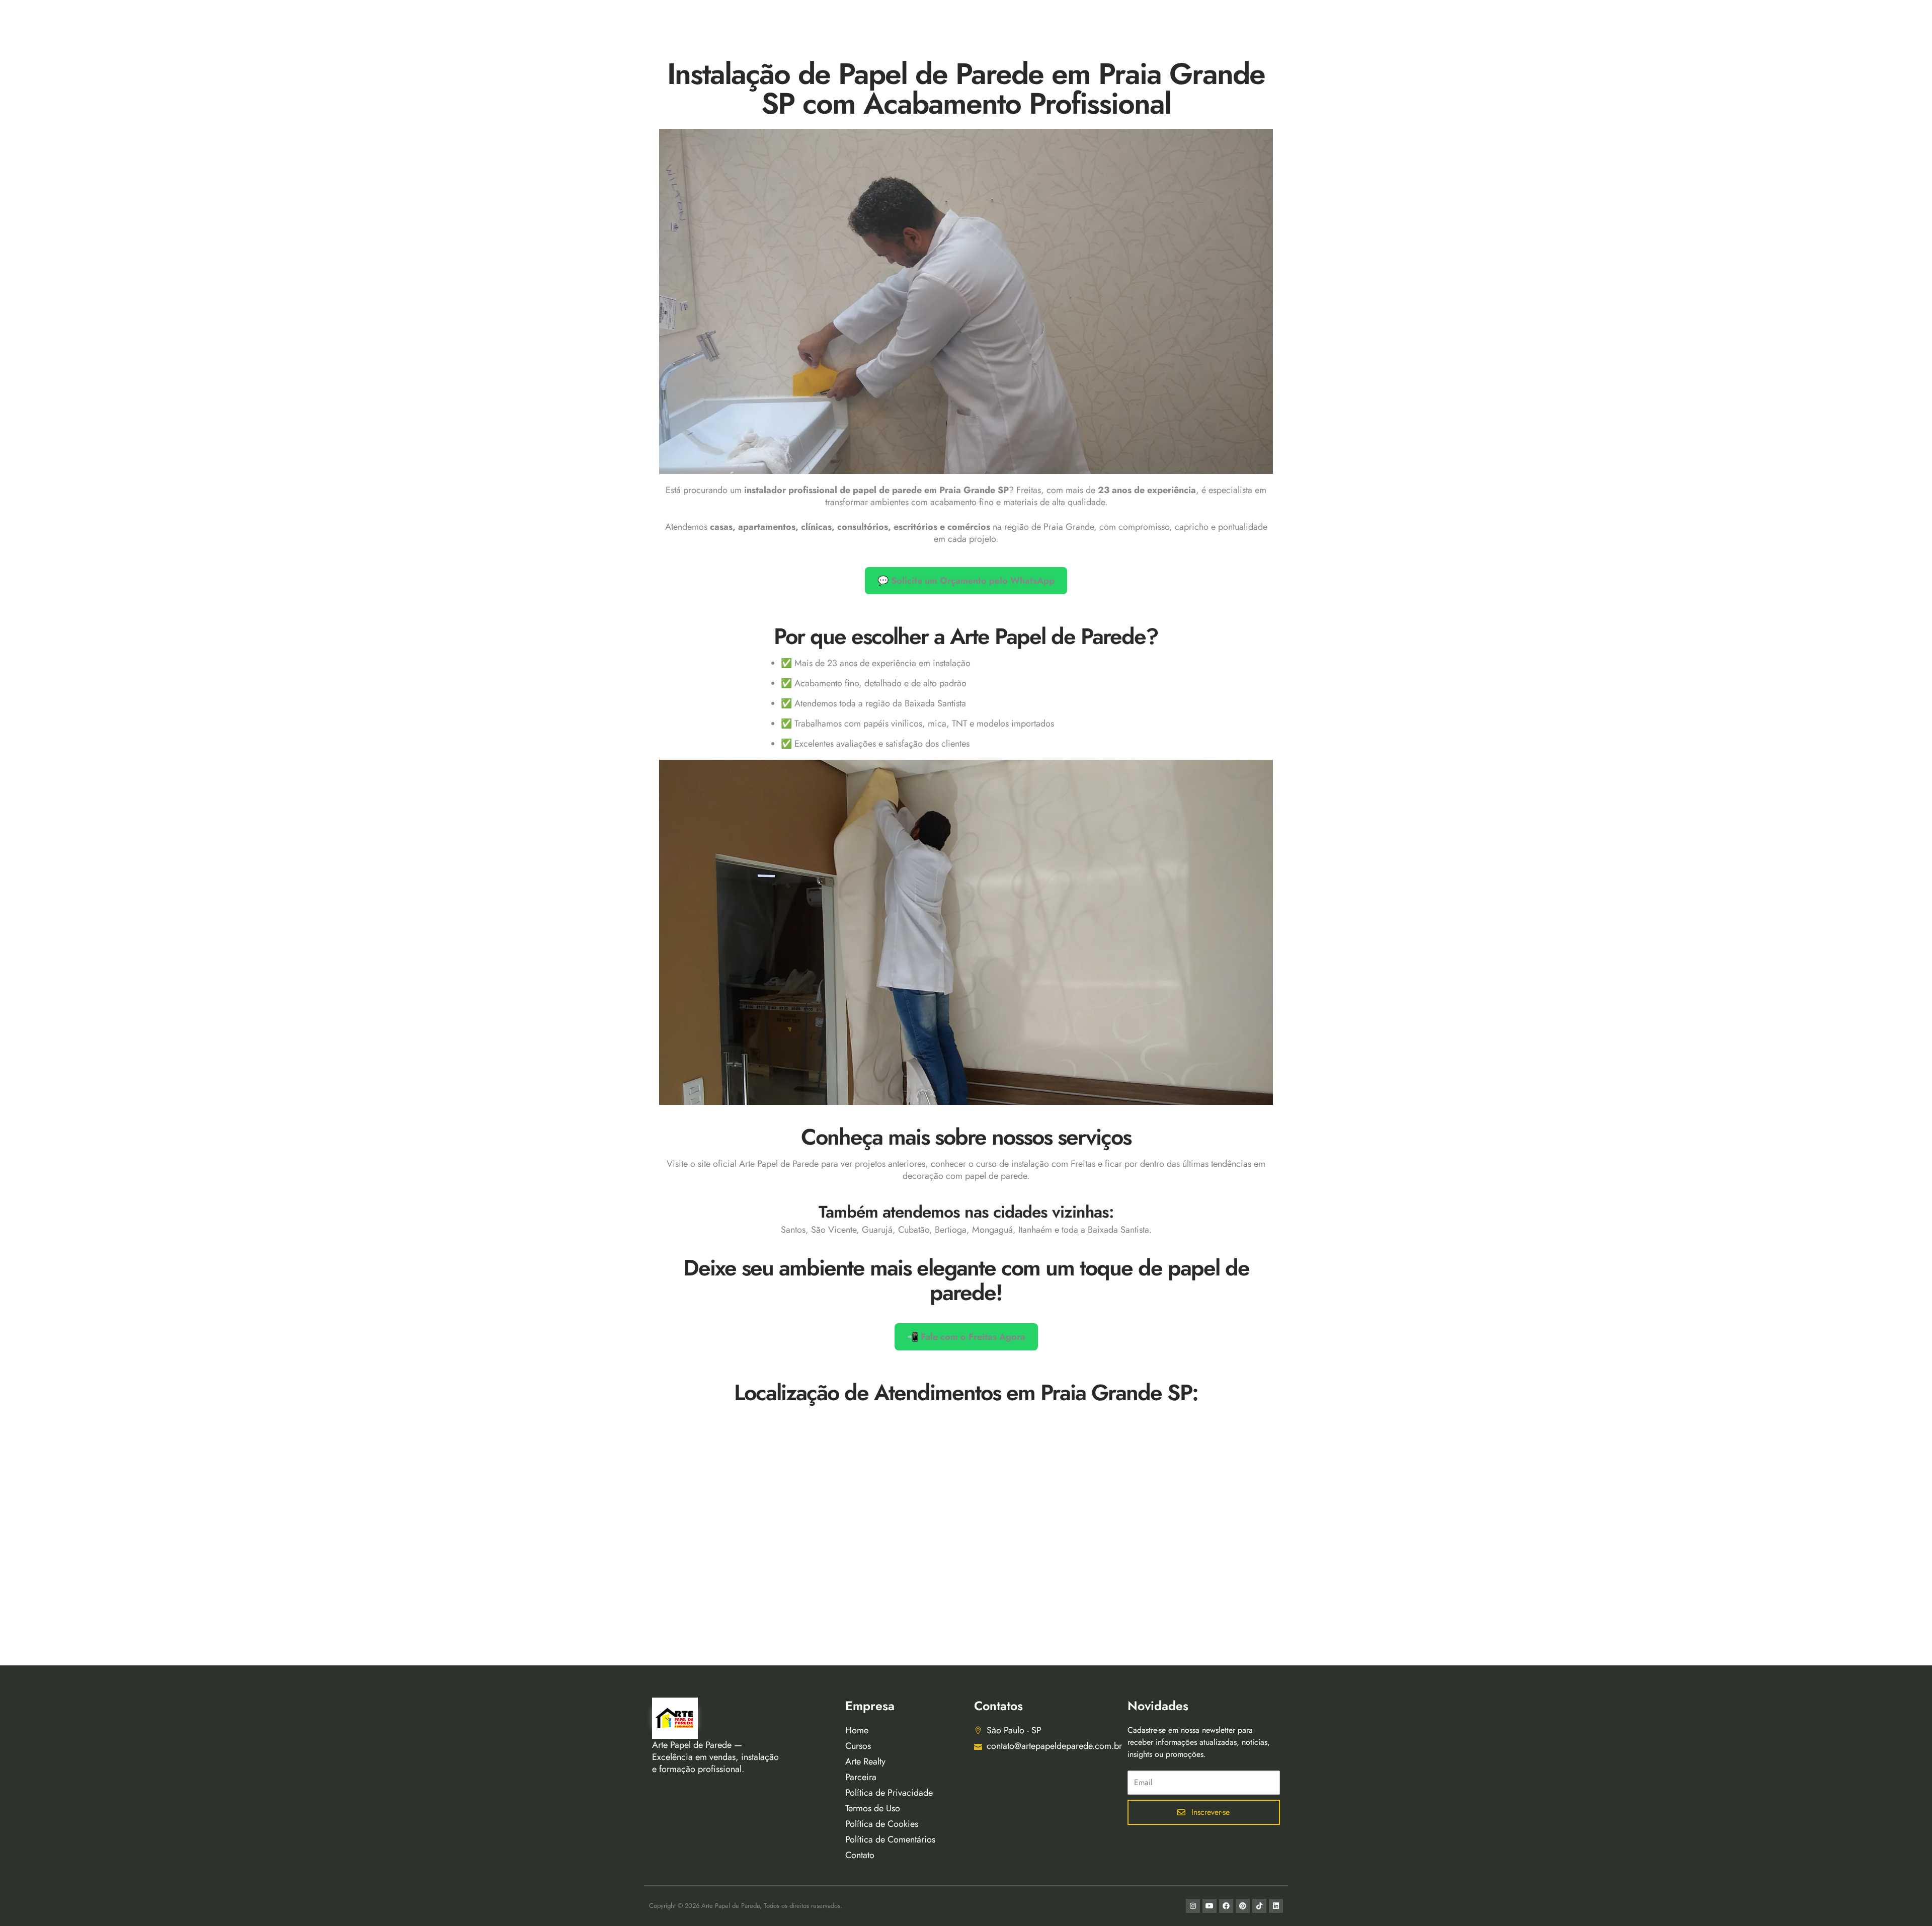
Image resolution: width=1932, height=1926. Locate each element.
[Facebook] (1226, 1906)
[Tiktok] (1259, 1906)
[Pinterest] (1243, 1906)
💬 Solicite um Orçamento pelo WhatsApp (966, 581)
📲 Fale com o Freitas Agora (966, 1337)
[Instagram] (1193, 1906)
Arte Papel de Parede (779, 1164)
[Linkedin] (1276, 1906)
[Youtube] (1210, 1906)
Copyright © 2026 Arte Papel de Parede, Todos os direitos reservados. (746, 1906)
